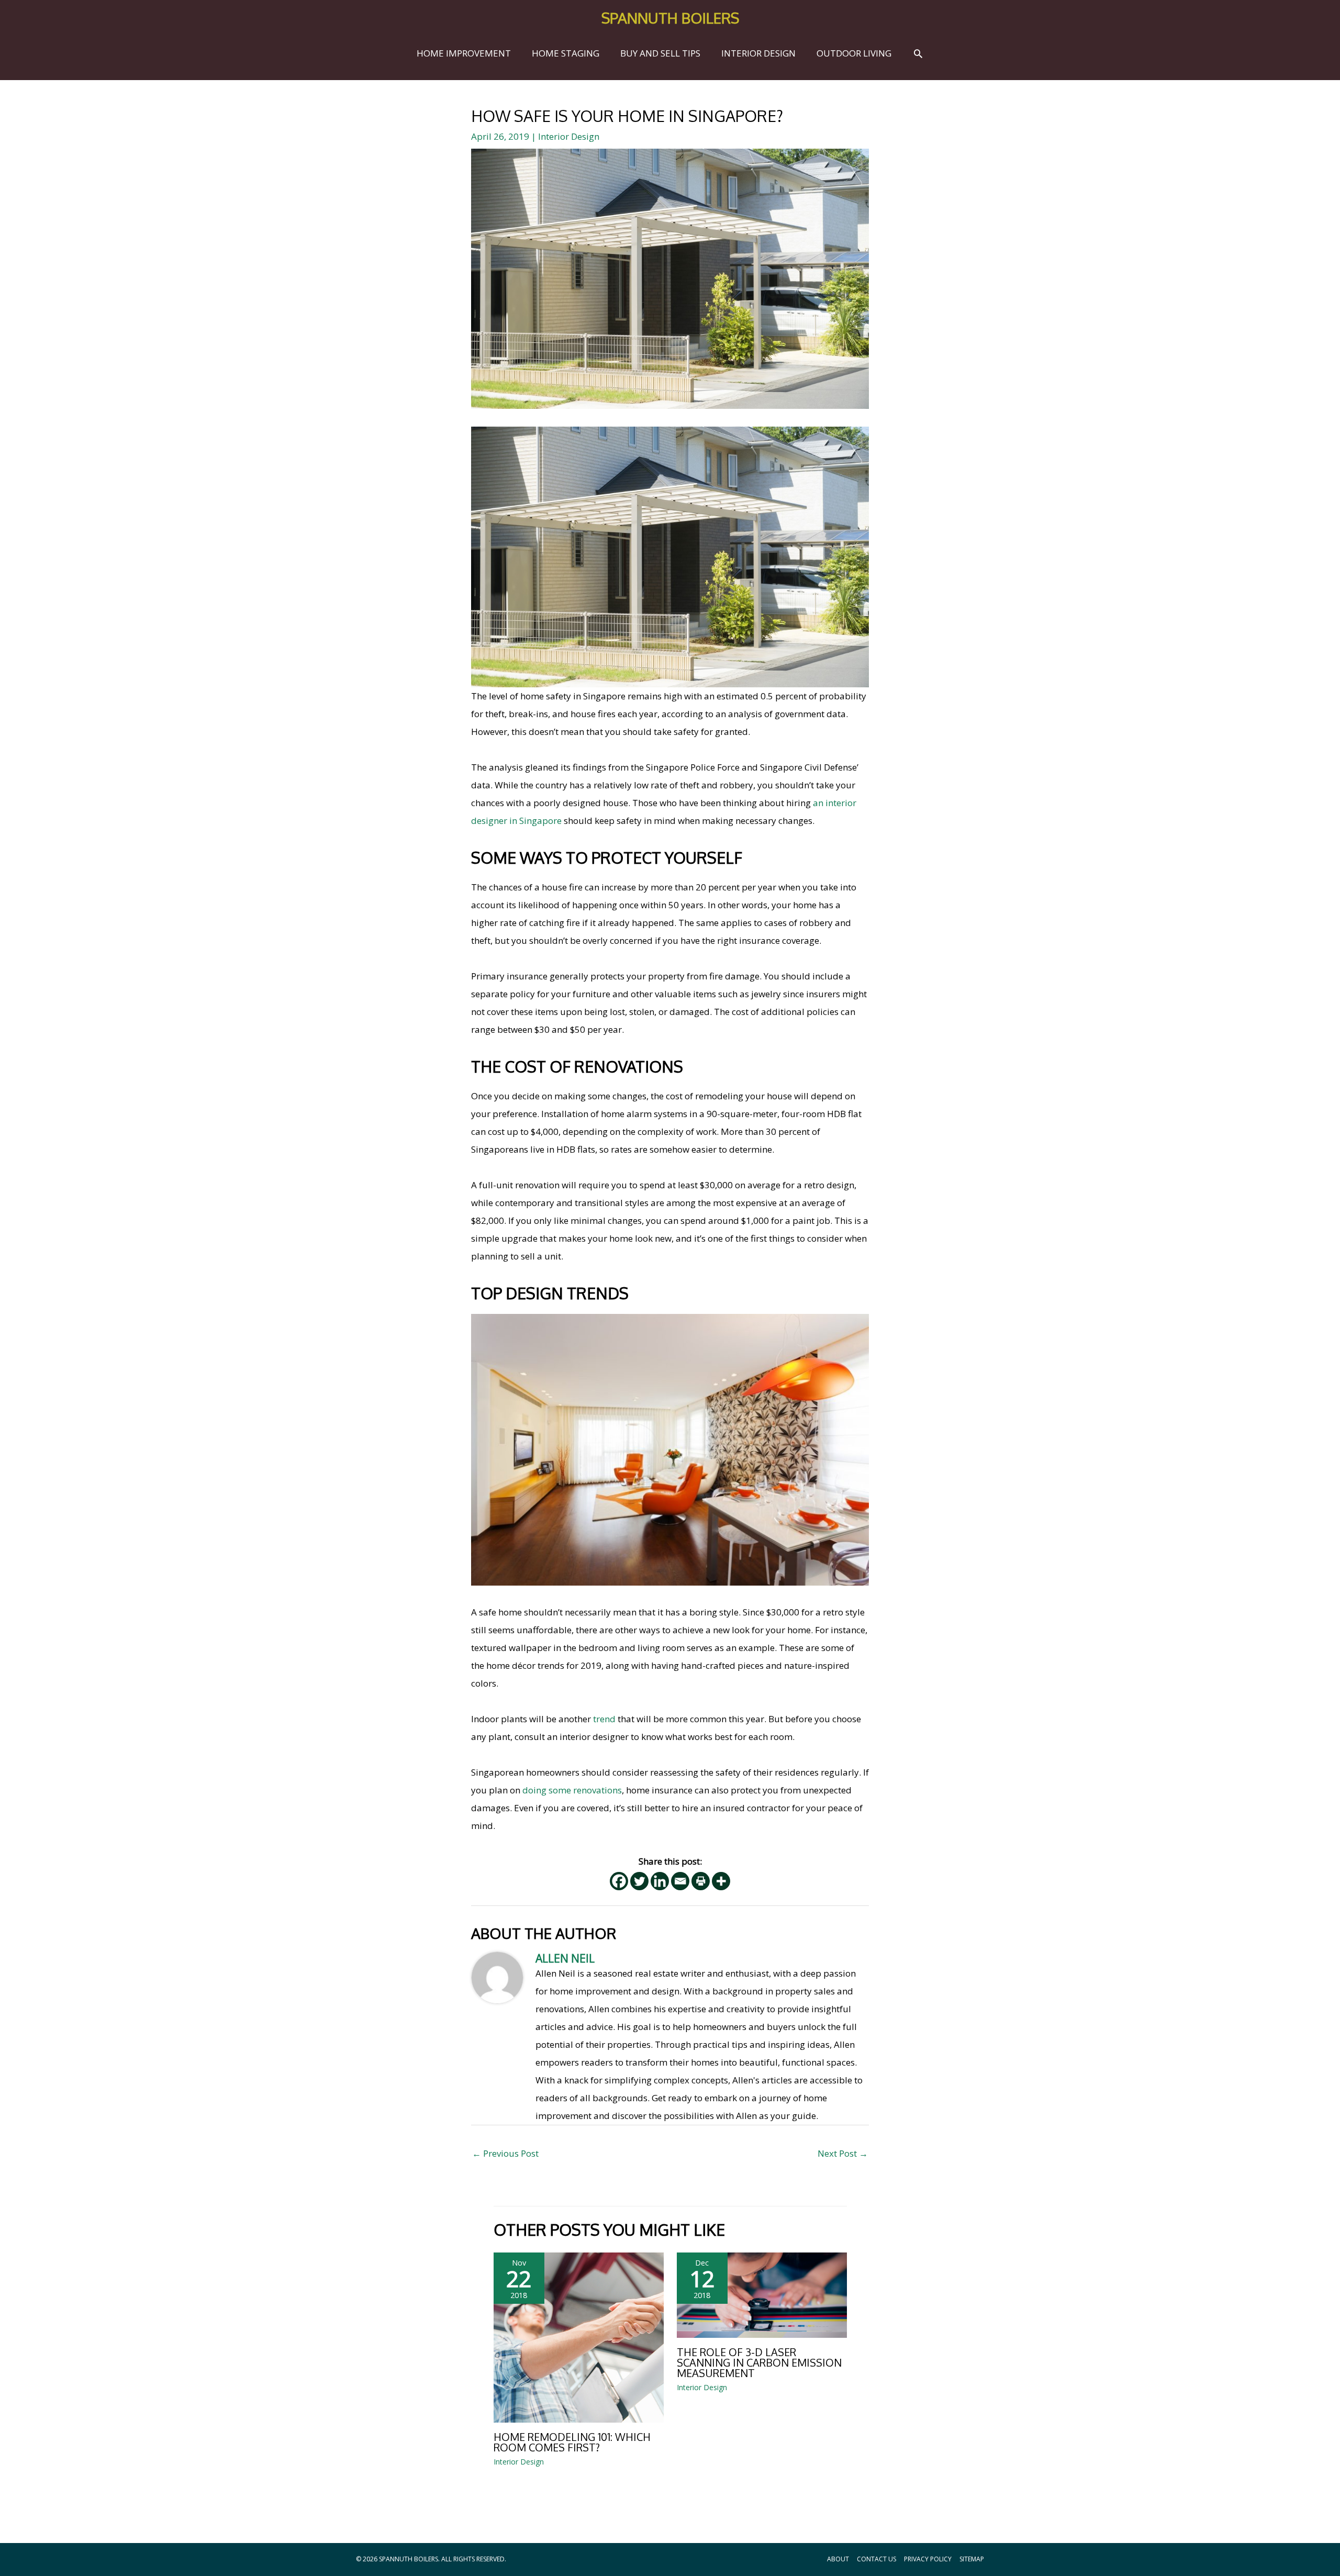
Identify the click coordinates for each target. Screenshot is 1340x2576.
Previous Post (505, 2153)
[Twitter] (639, 1881)
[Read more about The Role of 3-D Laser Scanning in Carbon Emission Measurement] (762, 2294)
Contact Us (876, 2559)
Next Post (843, 2153)
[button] (918, 53)
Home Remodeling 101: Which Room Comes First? (572, 2442)
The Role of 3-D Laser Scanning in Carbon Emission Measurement (759, 2362)
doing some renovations (572, 1790)
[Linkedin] (660, 1881)
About (838, 2559)
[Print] (701, 1881)
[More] (721, 1881)
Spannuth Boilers (670, 18)
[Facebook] (619, 1881)
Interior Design (569, 136)
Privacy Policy (928, 2559)
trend (604, 1719)
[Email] (680, 1881)
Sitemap (972, 2559)
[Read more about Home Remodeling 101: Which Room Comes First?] (579, 2337)
